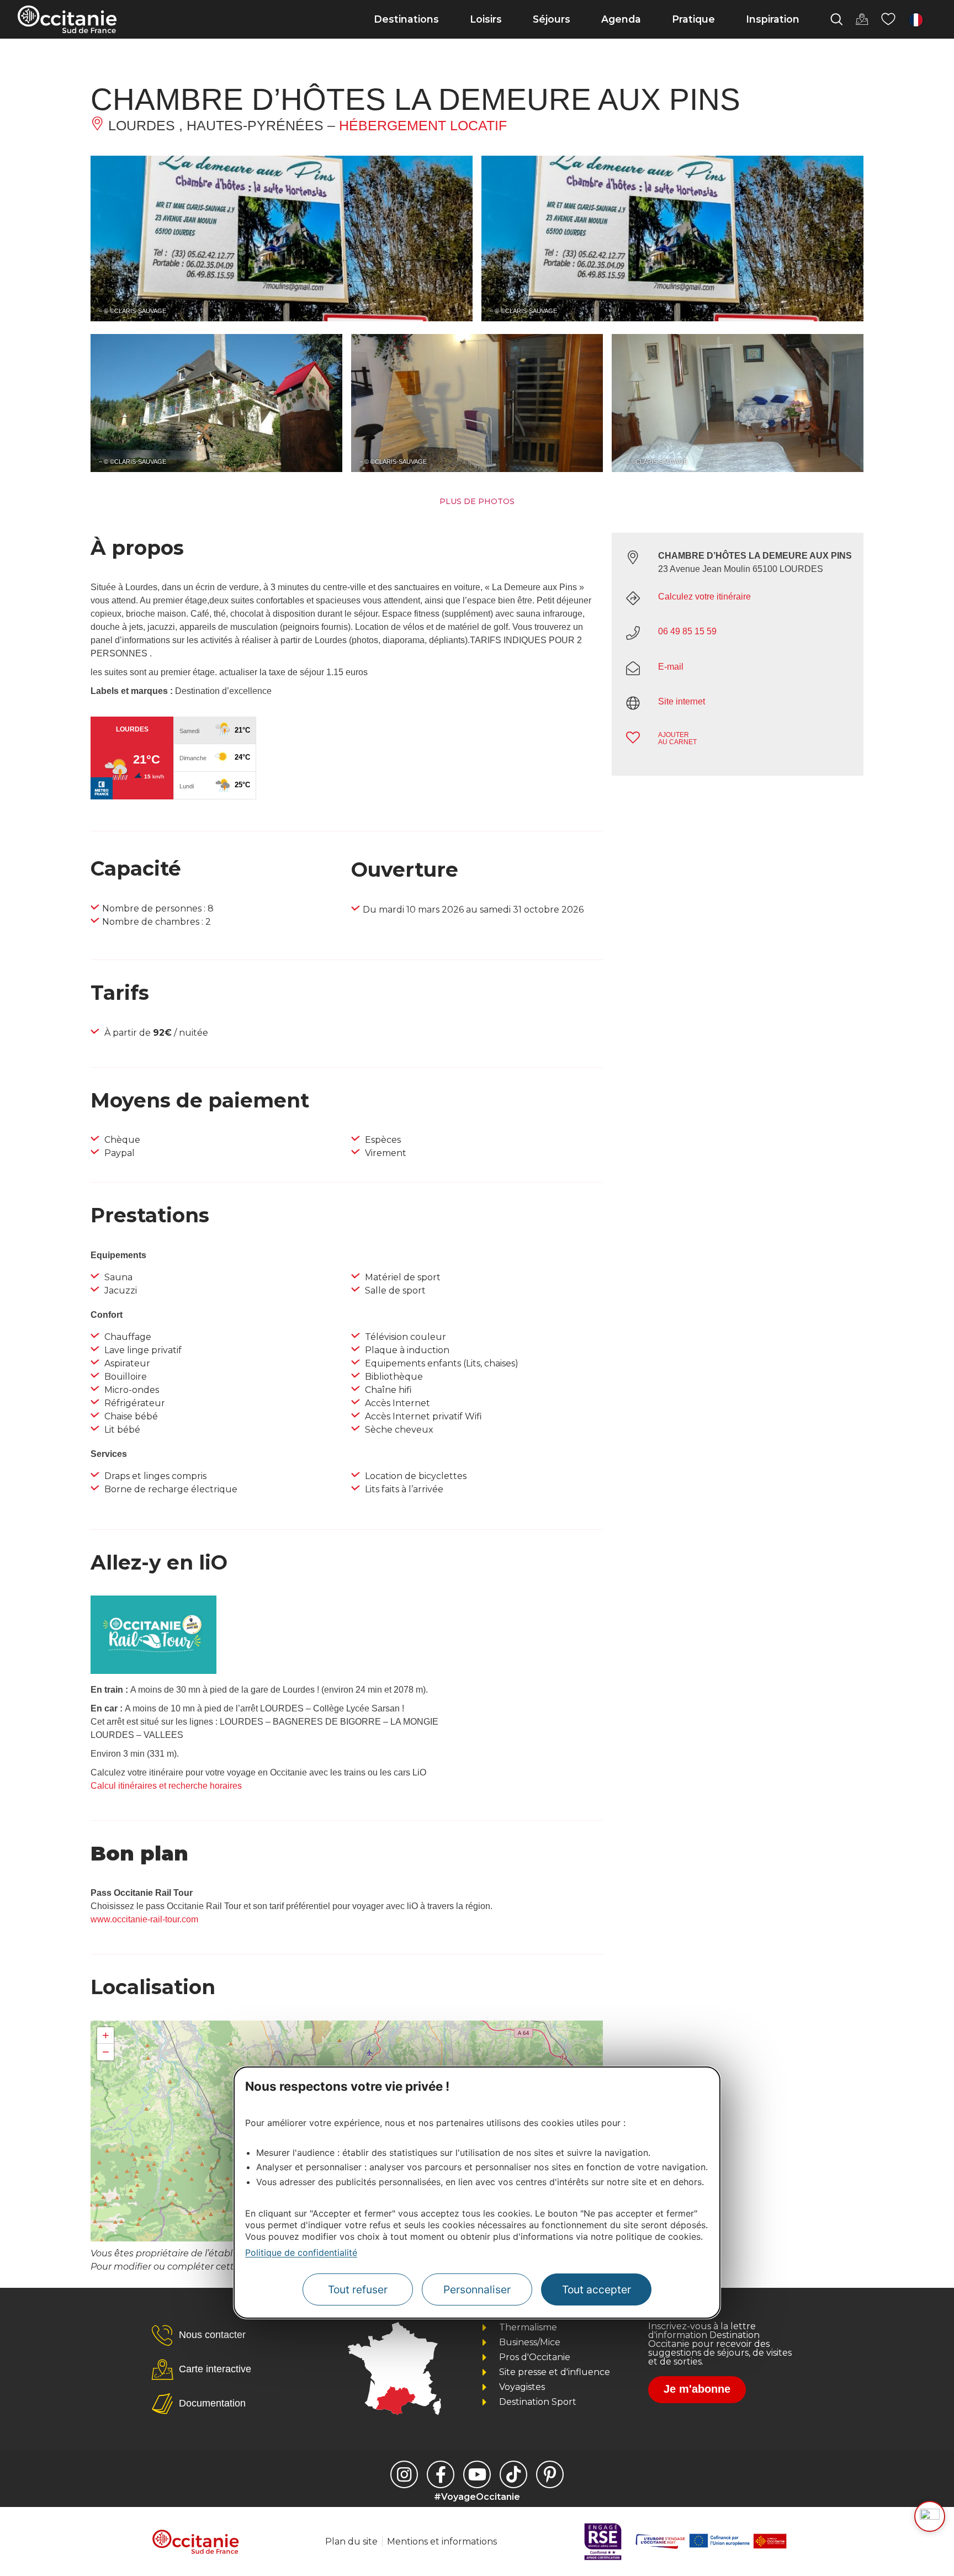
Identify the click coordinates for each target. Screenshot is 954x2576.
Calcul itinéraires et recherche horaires (166, 1786)
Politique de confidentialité (301, 2252)
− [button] (106, 2052)
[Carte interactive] (862, 19)
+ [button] (106, 2035)
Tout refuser (358, 2289)
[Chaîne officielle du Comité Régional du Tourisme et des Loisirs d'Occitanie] (477, 2474)
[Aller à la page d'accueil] (67, 19)
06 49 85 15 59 (687, 631)
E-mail (671, 667)
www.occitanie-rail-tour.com (144, 1919)
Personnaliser (477, 2289)
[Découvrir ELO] (930, 2516)
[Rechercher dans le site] (836, 19)
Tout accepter (597, 2289)
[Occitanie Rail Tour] (153, 1671)
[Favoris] (888, 19)
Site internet (682, 701)
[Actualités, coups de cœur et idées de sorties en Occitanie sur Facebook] (441, 2474)
